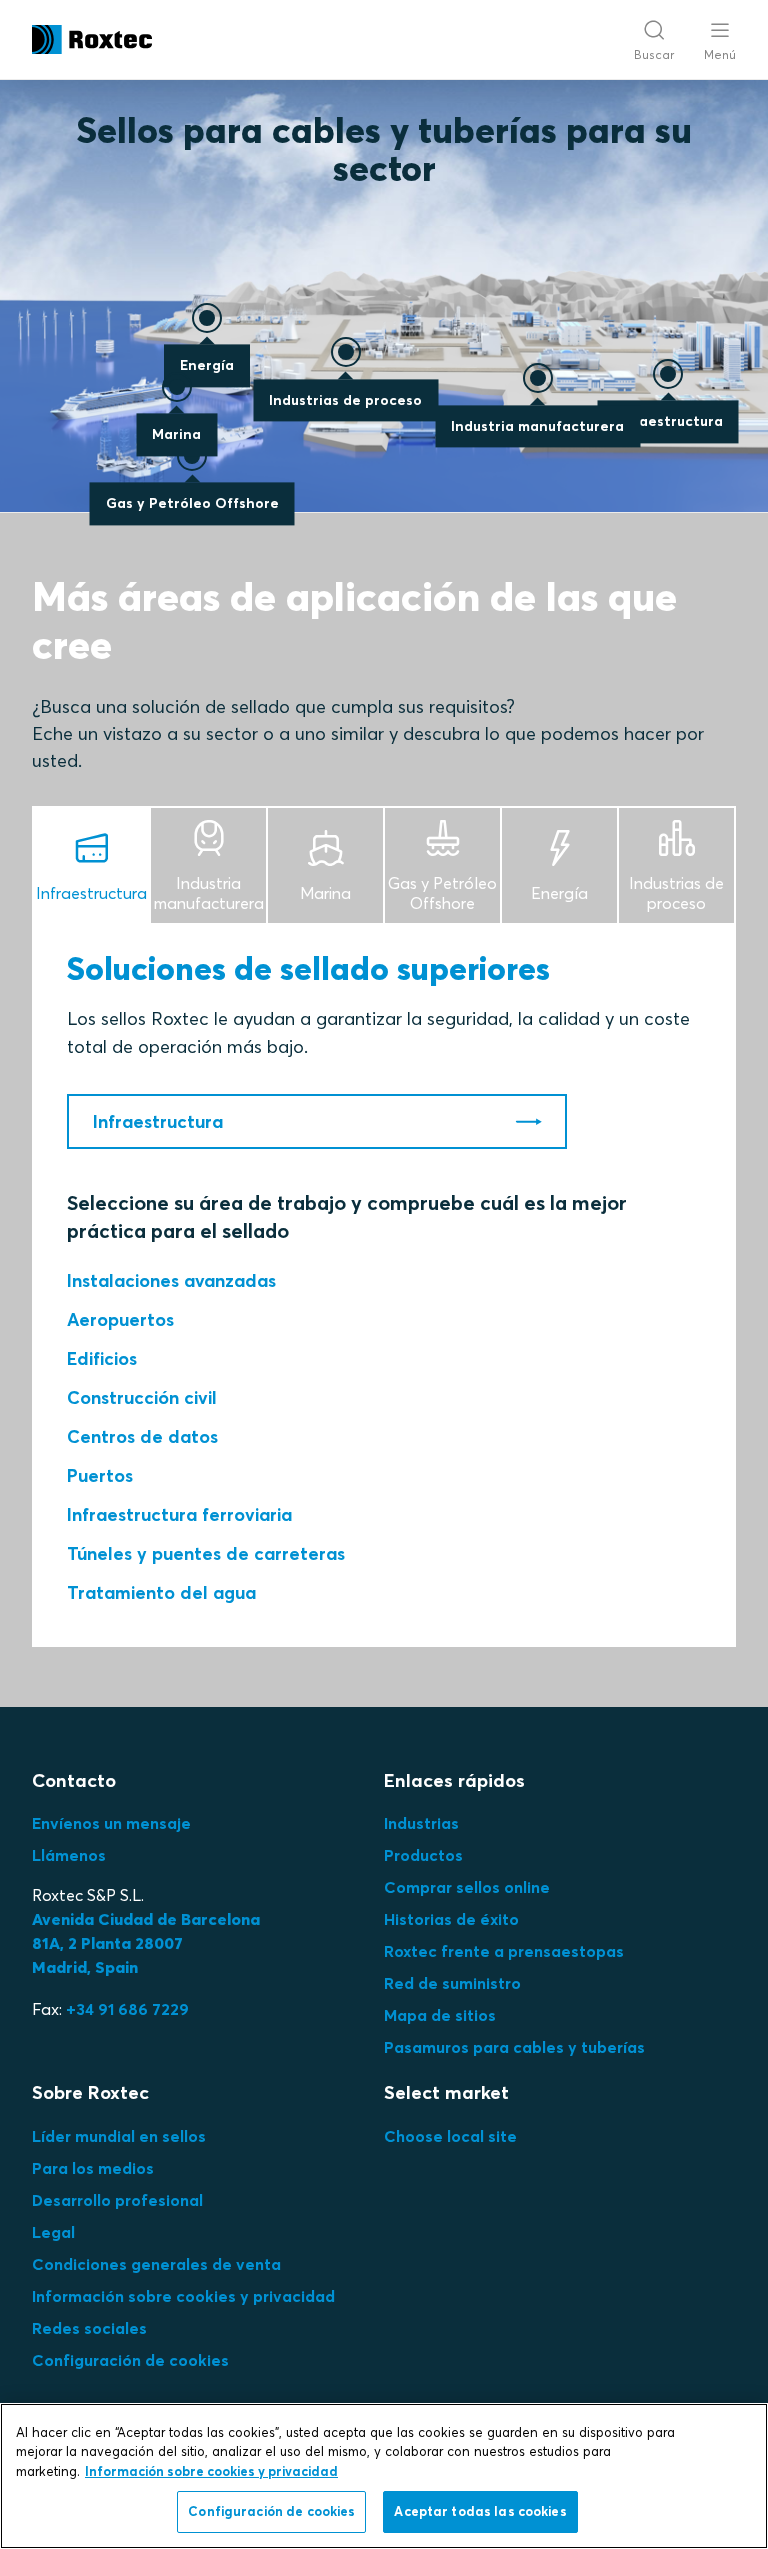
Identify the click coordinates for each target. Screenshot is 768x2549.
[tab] (92, 864)
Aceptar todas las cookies (480, 2511)
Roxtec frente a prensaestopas (504, 1951)
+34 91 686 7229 (127, 2009)
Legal (53, 2232)
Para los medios (93, 2168)
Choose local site (450, 2136)
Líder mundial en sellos (119, 2136)
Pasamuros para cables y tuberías (514, 2047)
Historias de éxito (451, 1919)
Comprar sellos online (467, 1887)
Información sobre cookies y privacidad (183, 2296)
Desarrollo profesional (117, 2200)
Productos (423, 1855)
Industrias (421, 1823)
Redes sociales (89, 2328)
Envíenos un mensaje (111, 1823)
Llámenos (69, 1855)
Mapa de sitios (440, 2015)
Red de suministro (452, 1983)
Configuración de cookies (130, 2360)
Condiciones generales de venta (156, 2264)
